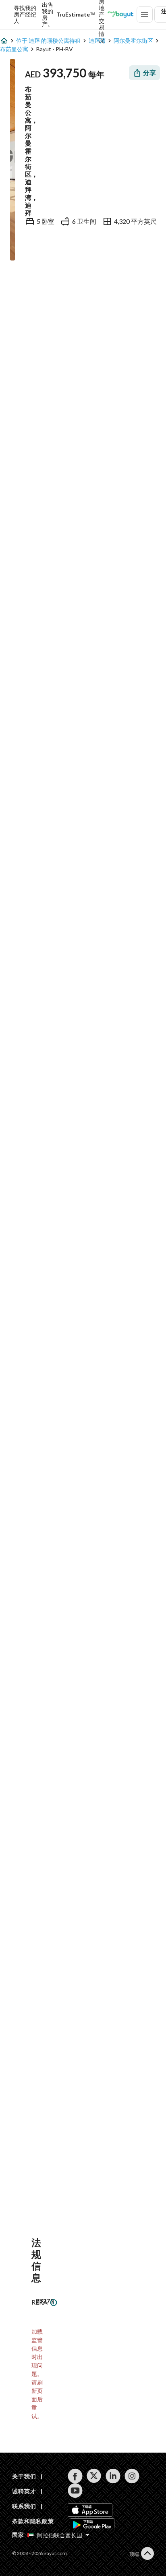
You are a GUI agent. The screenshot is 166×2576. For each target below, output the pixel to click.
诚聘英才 (24, 2491)
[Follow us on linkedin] (113, 2476)
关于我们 (24, 2476)
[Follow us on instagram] (132, 2476)
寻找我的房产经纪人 (25, 15)
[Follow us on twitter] (94, 2476)
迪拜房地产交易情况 (102, 15)
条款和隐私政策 (33, 2521)
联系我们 (24, 2506)
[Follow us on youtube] (75, 2491)
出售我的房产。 (48, 15)
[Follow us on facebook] (75, 2476)
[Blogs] (120, 15)
